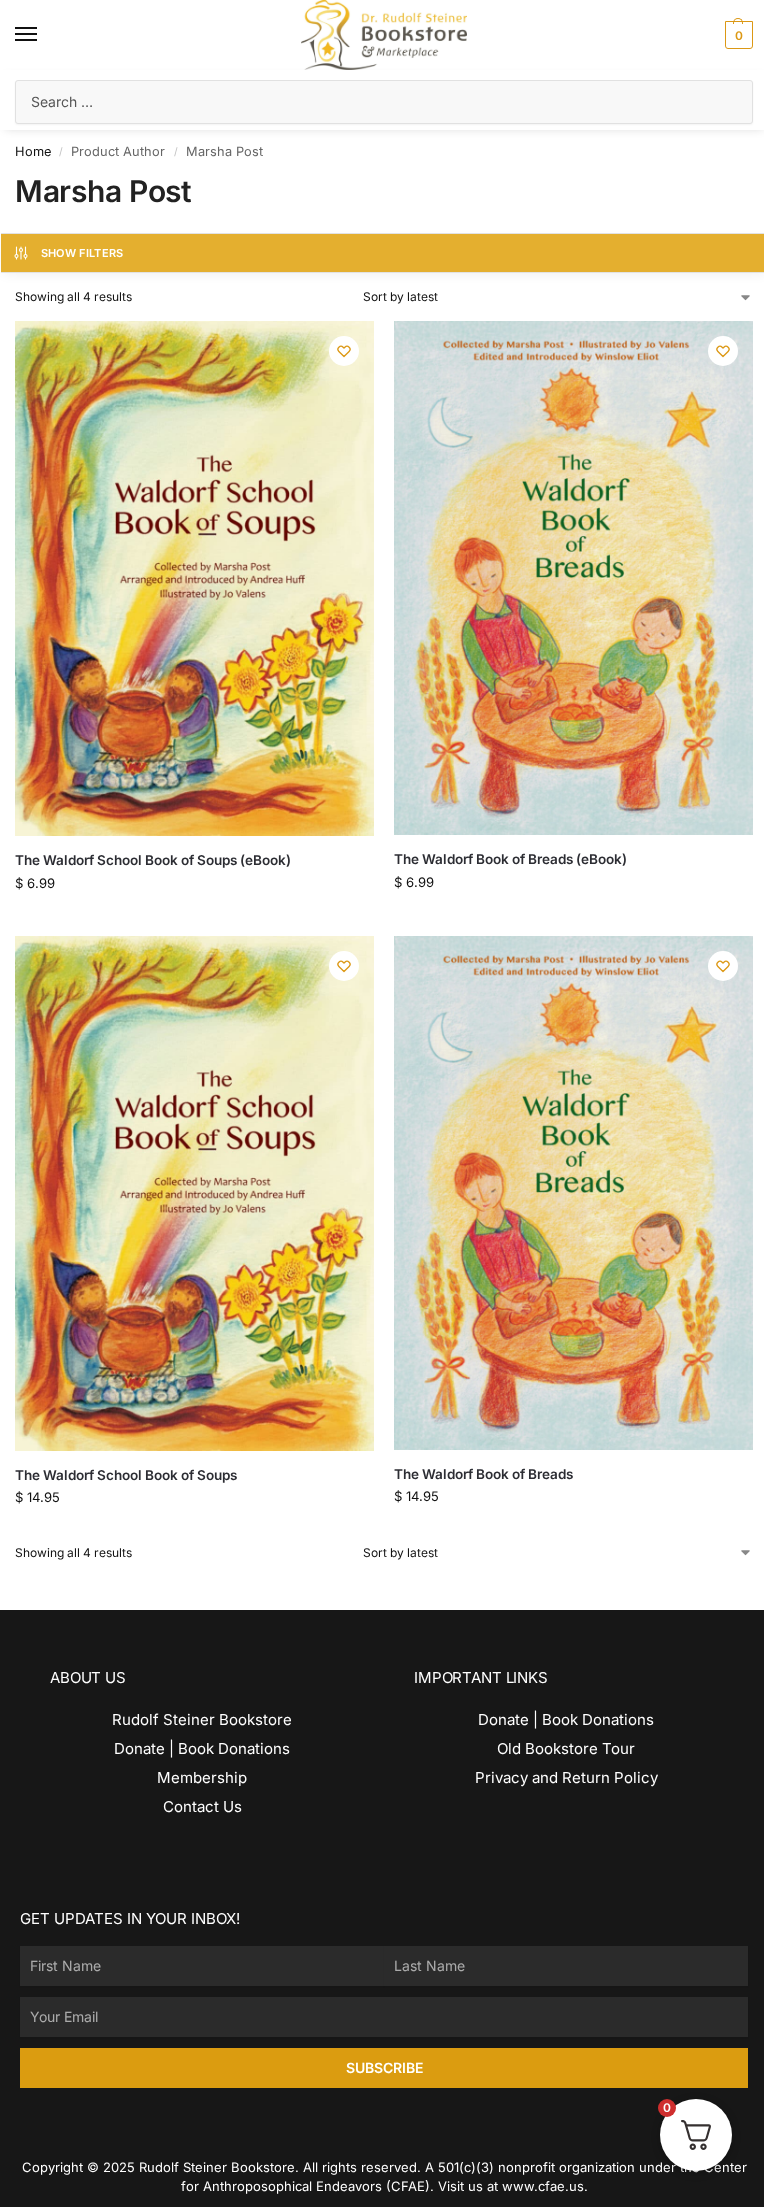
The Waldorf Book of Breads (483, 1474)
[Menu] (45, 35)
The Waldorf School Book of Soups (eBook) (153, 860)
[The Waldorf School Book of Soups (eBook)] (194, 578)
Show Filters (82, 253)
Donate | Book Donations (202, 1748)
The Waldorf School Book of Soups (126, 1475)
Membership (202, 1777)
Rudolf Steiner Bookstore (202, 1719)
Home (33, 151)
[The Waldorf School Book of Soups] (194, 1193)
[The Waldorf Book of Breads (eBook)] (573, 578)
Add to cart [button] (179, 885)
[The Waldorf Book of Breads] (573, 1193)
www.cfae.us (543, 2186)
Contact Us (202, 1806)
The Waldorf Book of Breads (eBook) (510, 859)
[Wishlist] (344, 351)
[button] (736, 35)
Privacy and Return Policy (566, 1777)
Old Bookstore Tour (566, 1748)
